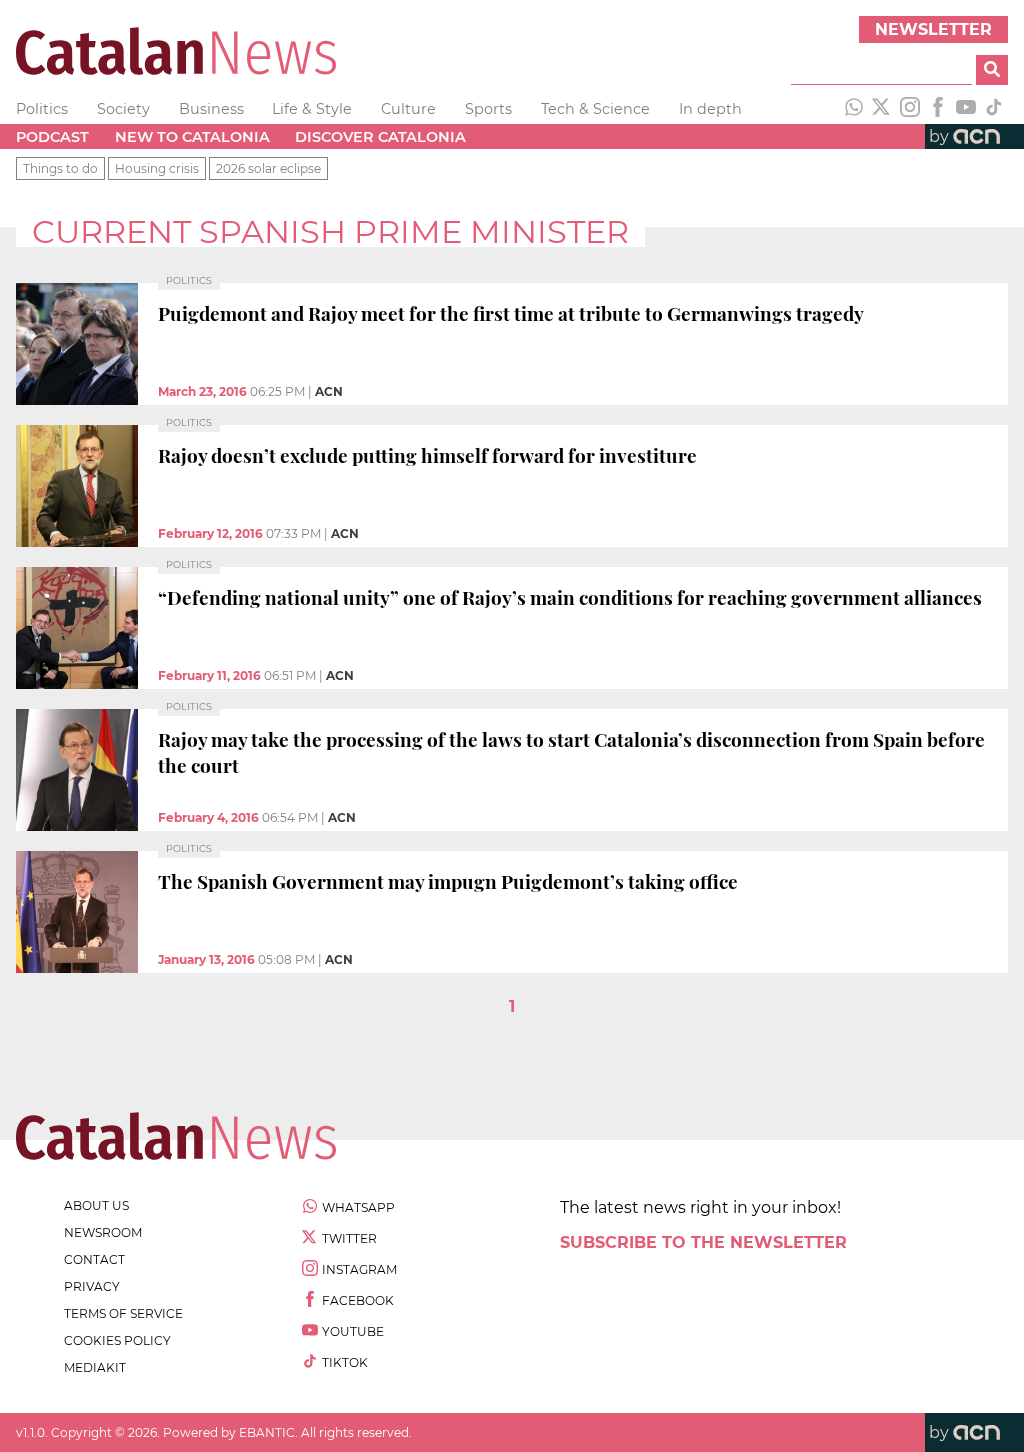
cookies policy (117, 1340)
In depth (710, 109)
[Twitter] (882, 109)
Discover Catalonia (380, 137)
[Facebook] (938, 109)
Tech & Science (595, 109)
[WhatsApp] (854, 109)
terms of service (123, 1313)
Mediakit (95, 1367)
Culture (408, 109)
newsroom (103, 1232)
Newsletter (933, 29)
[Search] (992, 70)
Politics (42, 109)
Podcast (52, 137)
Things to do (60, 168)
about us (96, 1205)
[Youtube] (966, 109)
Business (211, 109)
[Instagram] (910, 109)
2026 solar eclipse (268, 168)
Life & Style (312, 109)
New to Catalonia (192, 137)
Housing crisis (157, 168)
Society (123, 109)
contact (94, 1259)
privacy (92, 1286)
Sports (488, 109)
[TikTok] (994, 109)
